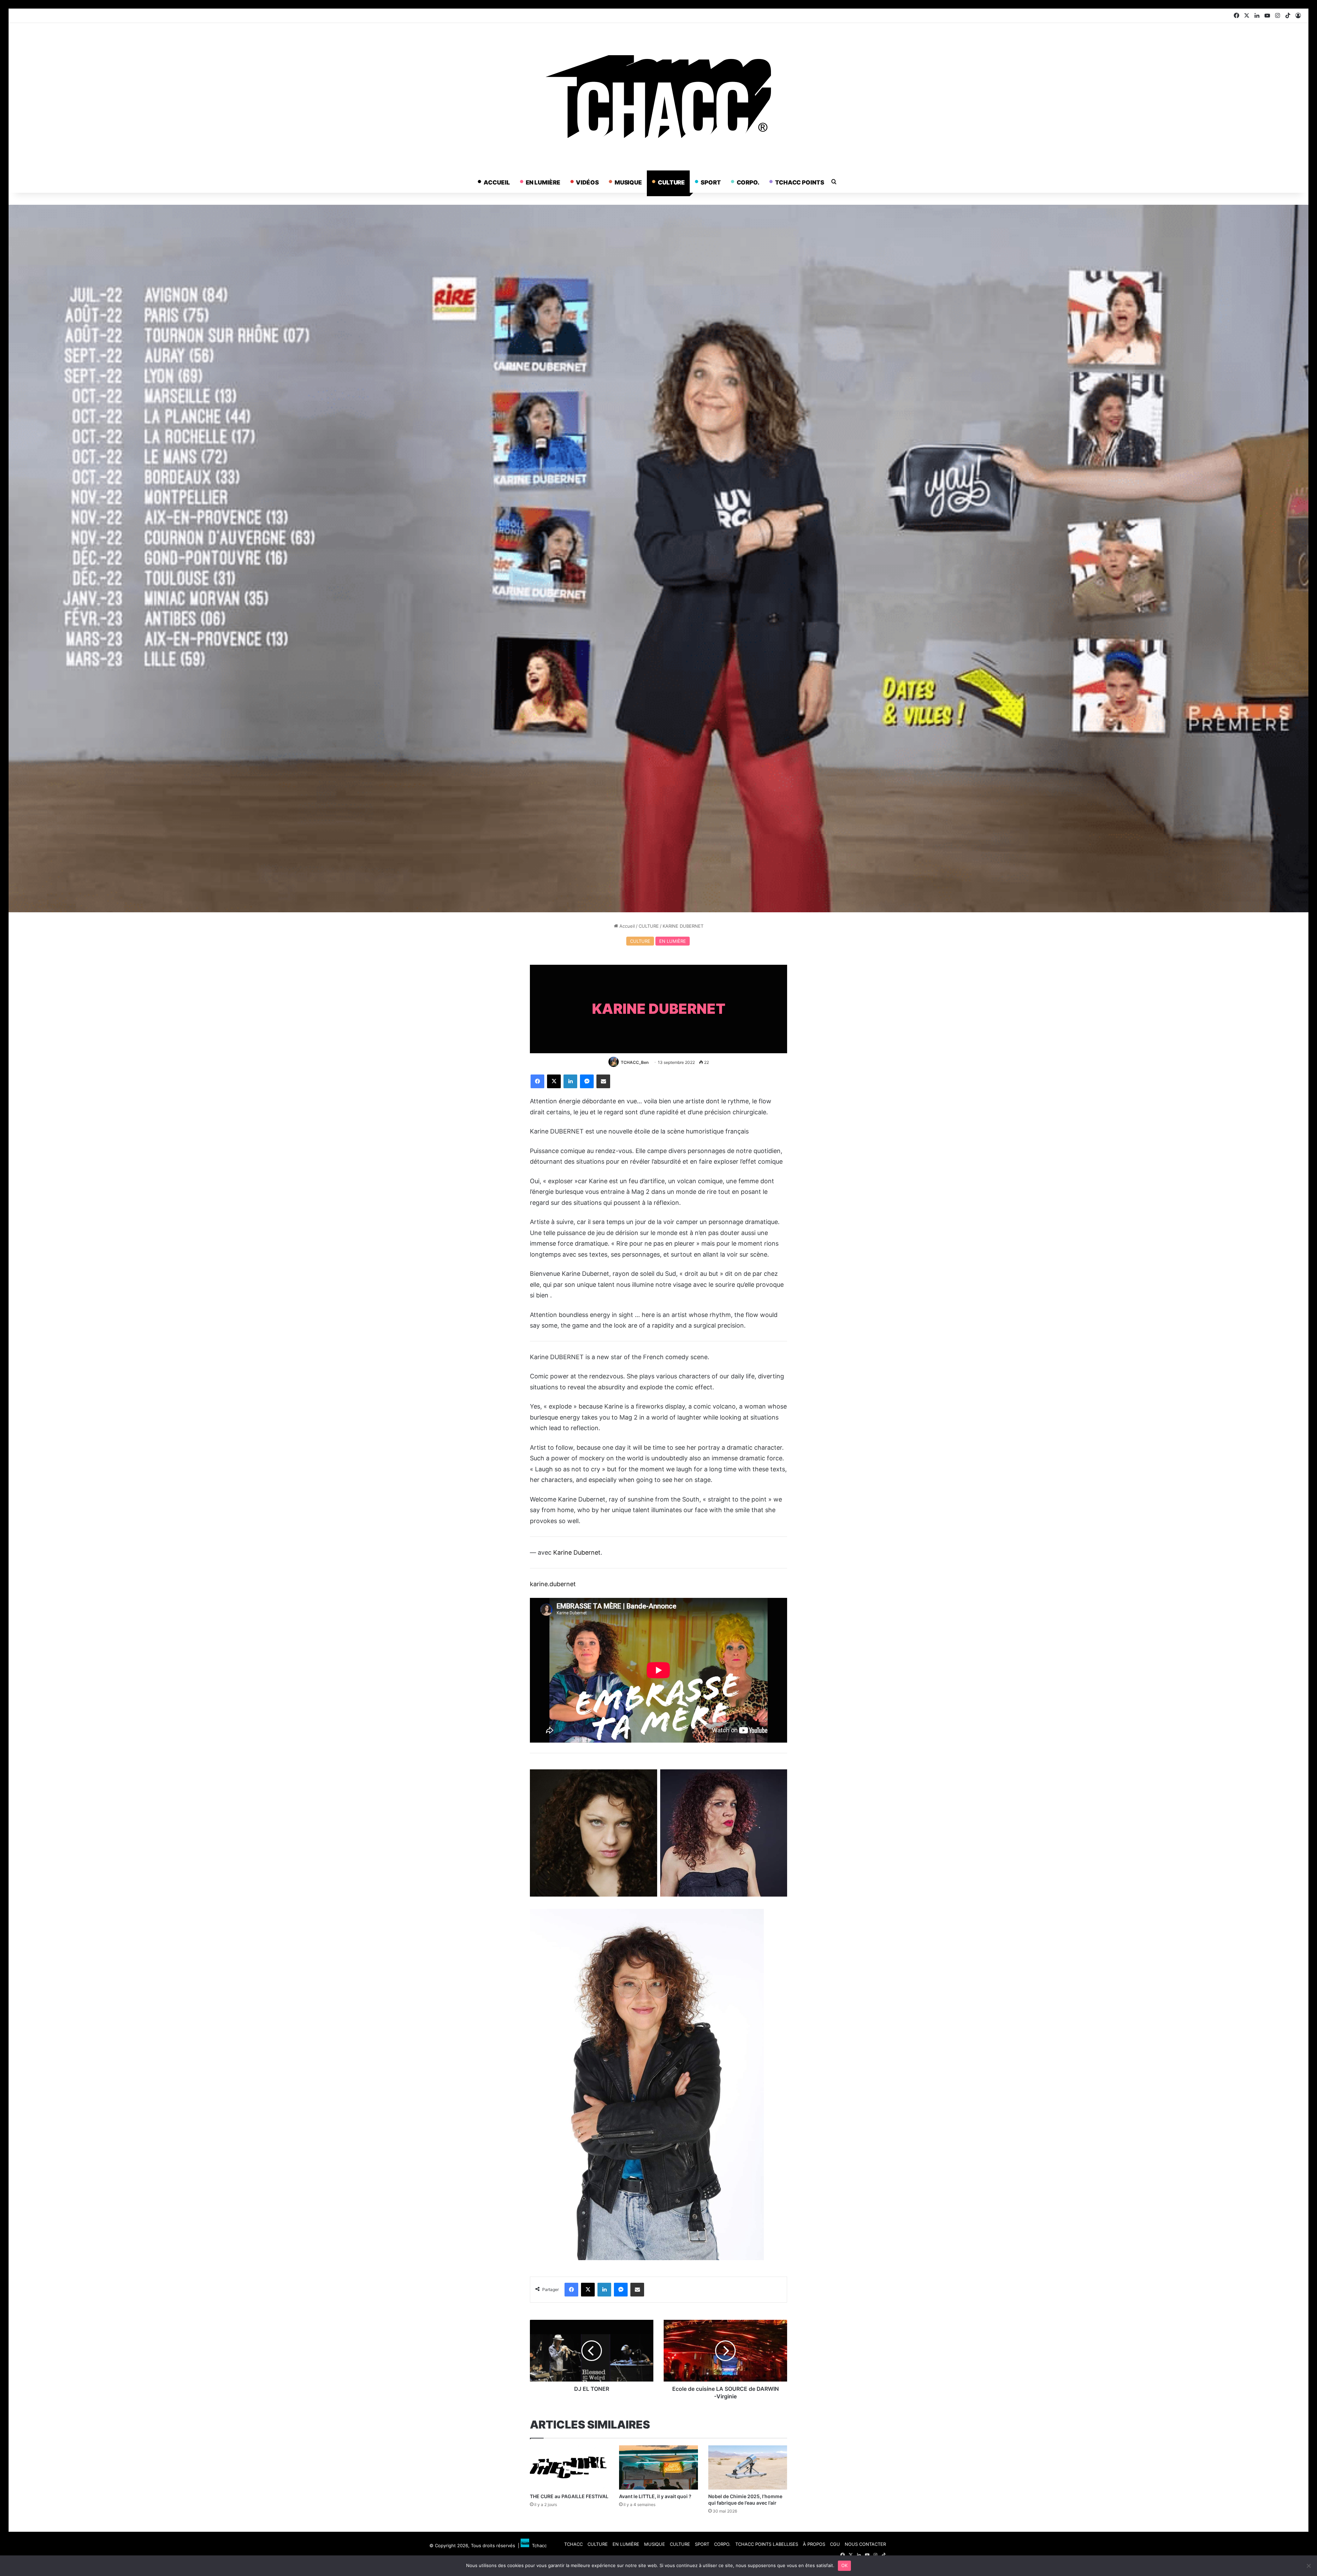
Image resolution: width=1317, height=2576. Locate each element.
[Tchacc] (658, 97)
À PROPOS (814, 2544)
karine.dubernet (553, 1584)
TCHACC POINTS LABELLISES (767, 2544)
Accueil (626, 926)
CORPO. (748, 182)
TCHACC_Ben (635, 1062)
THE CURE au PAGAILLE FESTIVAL (569, 2496)
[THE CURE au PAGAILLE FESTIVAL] (569, 2468)
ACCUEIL (497, 182)
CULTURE (671, 182)
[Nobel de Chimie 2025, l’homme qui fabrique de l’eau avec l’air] (748, 2468)
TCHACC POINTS (800, 182)
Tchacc (538, 2545)
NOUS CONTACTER (865, 2544)
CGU (835, 2544)
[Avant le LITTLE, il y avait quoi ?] (658, 2468)
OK (845, 2565)
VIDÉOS (587, 182)
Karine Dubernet (577, 1552)
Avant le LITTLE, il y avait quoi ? (655, 2496)
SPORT (711, 182)
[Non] (1308, 2566)
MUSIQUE (628, 182)
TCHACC (573, 2544)
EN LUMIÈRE (543, 182)
